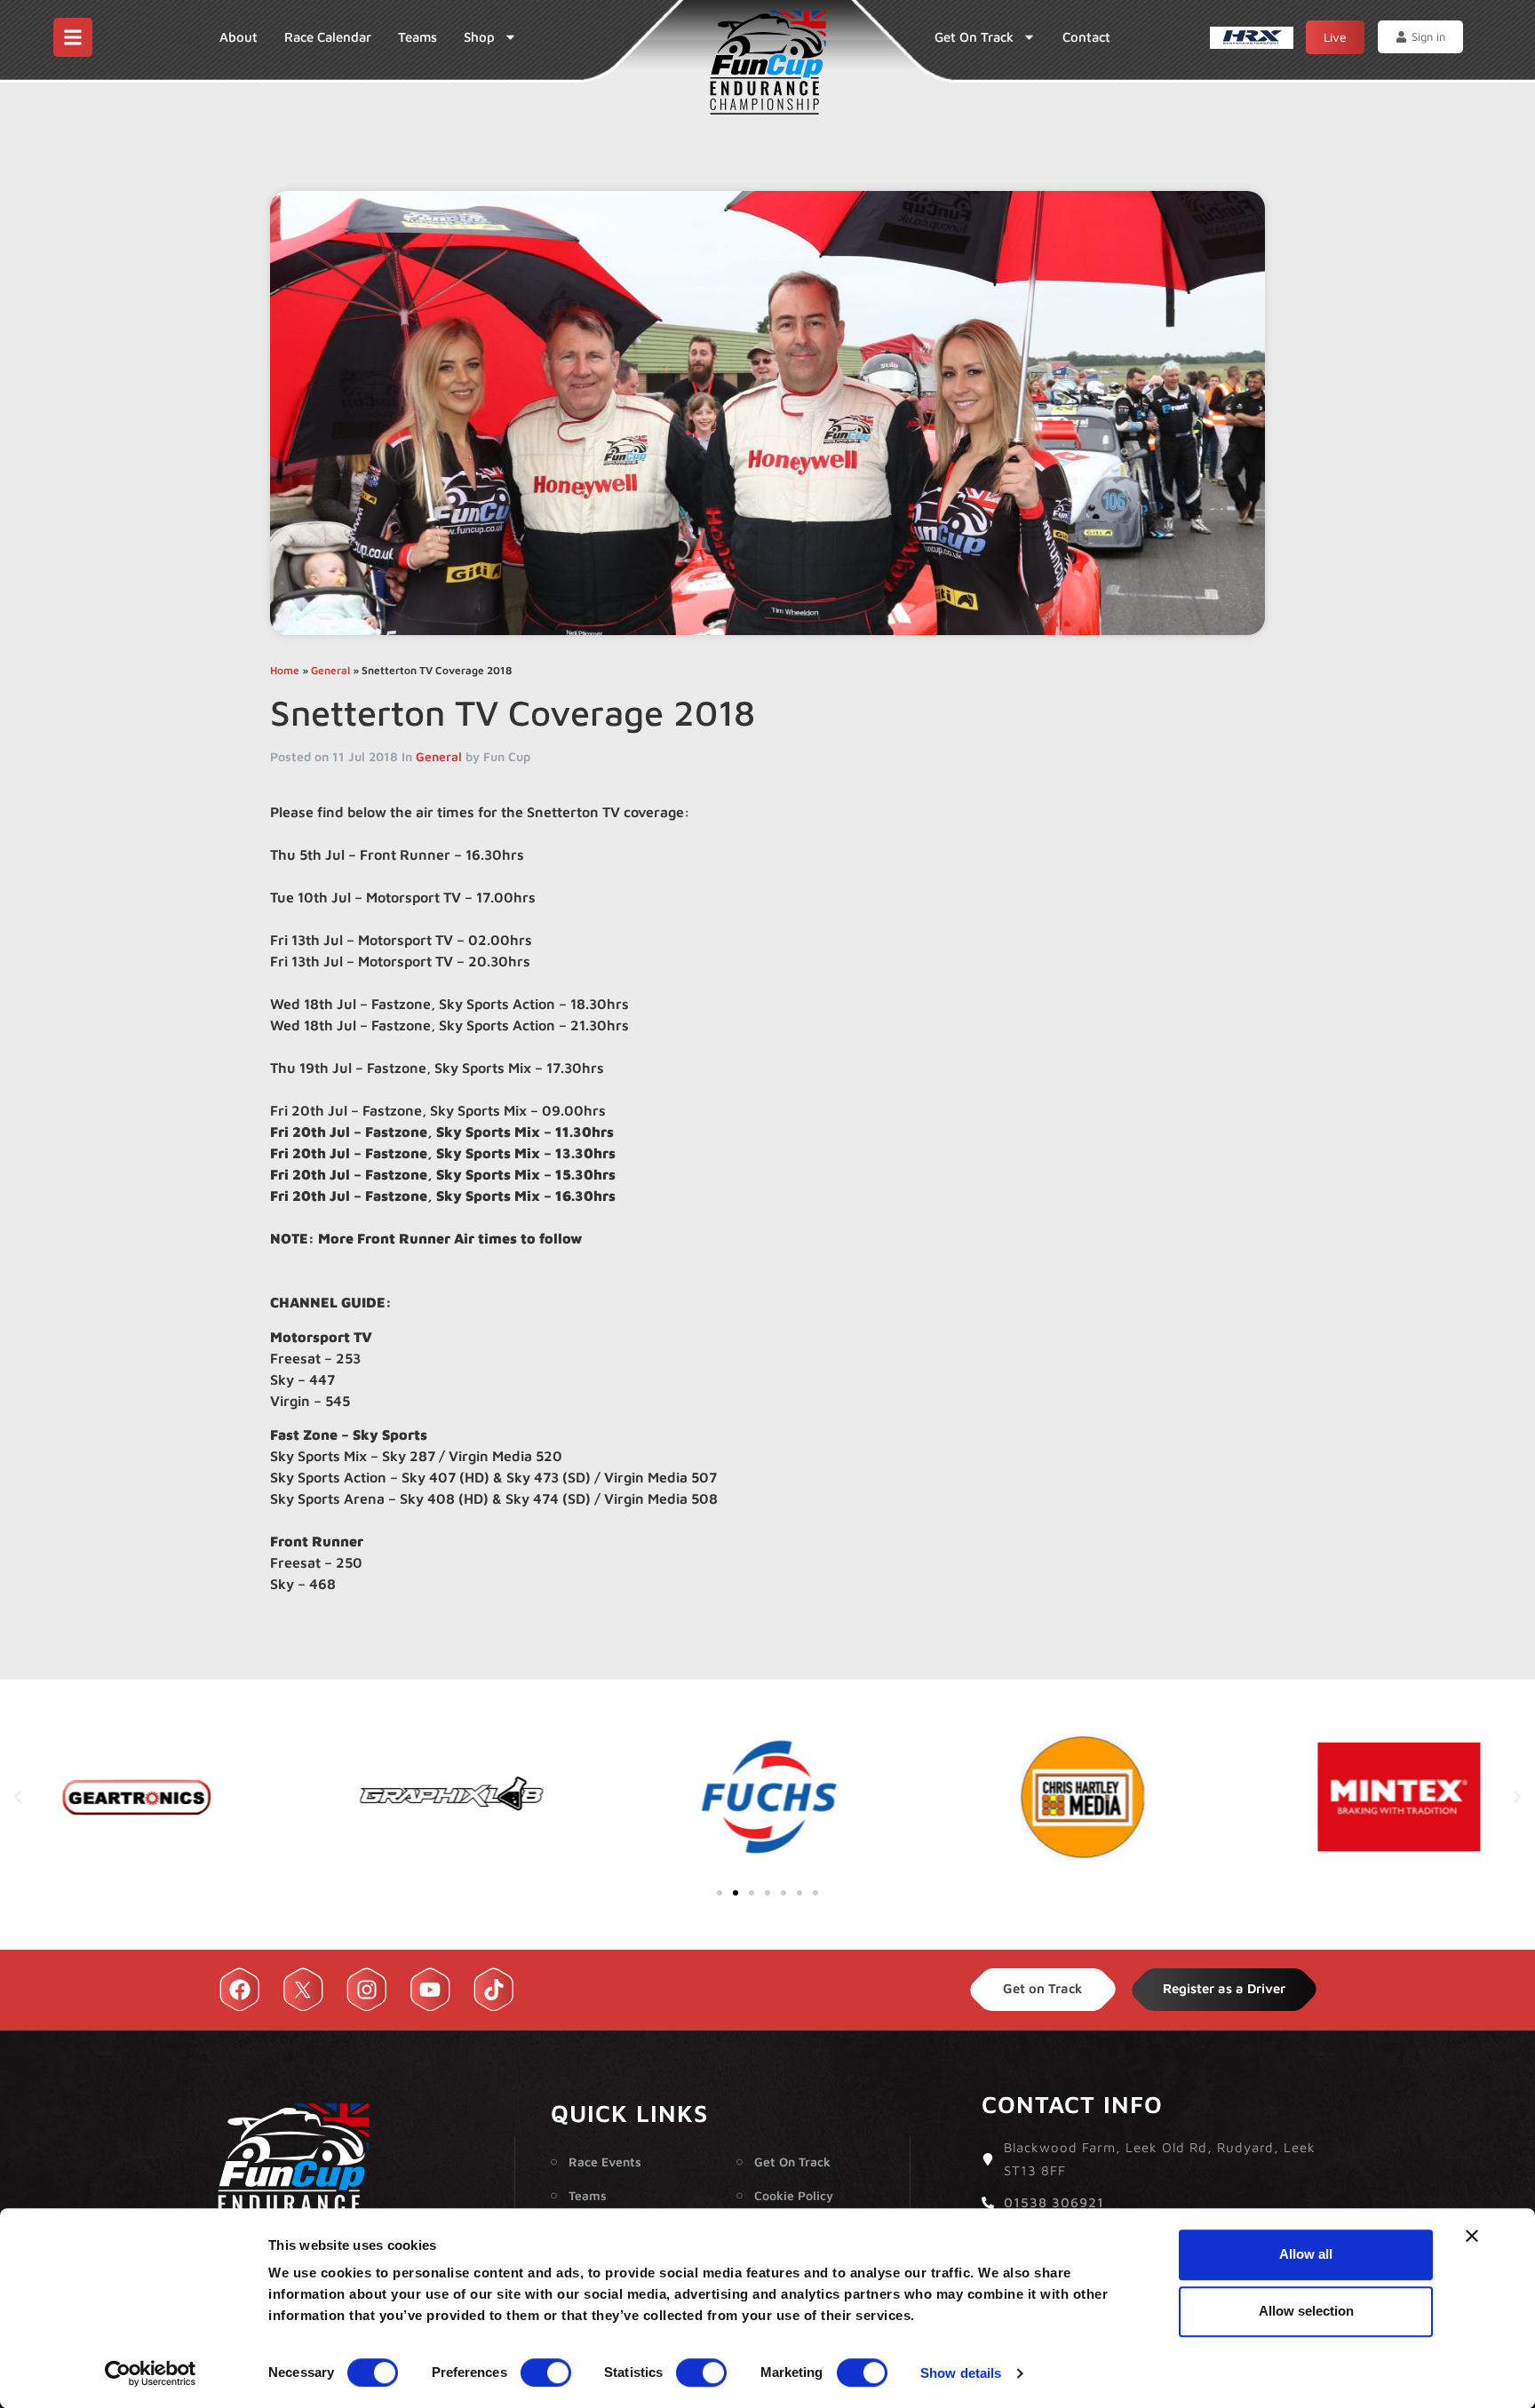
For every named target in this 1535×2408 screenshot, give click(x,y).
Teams (418, 37)
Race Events (605, 2162)
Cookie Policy (794, 2195)
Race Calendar (328, 37)
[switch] (546, 2372)
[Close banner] (1472, 2236)
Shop (479, 37)
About (239, 37)
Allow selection (1306, 2311)
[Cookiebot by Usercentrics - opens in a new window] (151, 2373)
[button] (18, 1797)
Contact (1086, 37)
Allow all (1306, 2254)
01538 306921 (1054, 2202)
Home (285, 670)
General (330, 670)
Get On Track (974, 37)
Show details (961, 2373)
